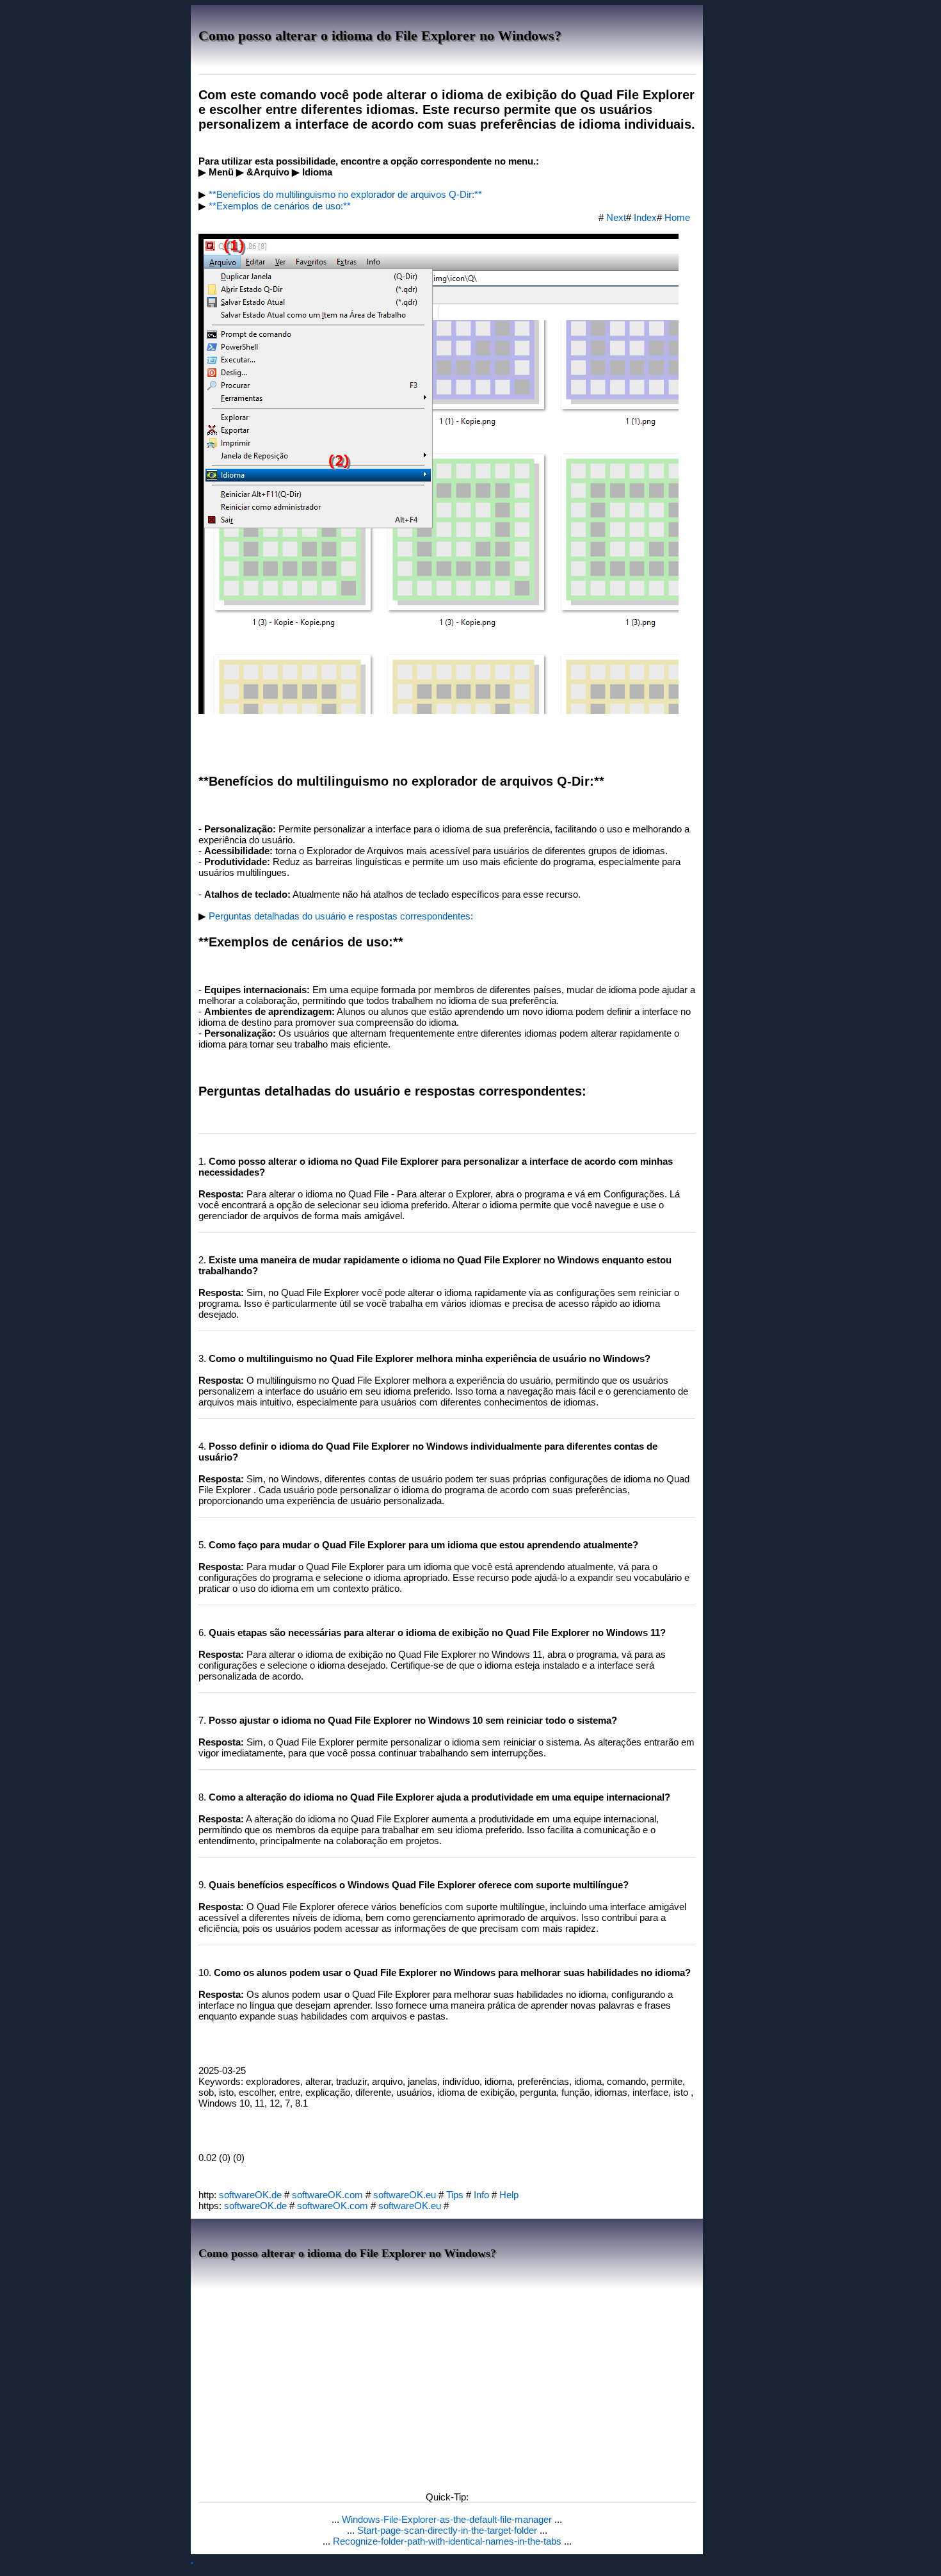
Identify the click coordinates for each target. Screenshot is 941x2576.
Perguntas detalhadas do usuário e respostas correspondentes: (341, 916)
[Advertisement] (447, 2386)
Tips (455, 2195)
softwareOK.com (327, 2195)
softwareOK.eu (405, 2195)
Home (677, 217)
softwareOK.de (250, 2195)
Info (481, 2195)
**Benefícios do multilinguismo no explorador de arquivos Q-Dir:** (345, 194)
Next (616, 217)
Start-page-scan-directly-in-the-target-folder (448, 2530)
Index (645, 217)
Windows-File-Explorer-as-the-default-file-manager (448, 2519)
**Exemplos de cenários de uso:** (280, 206)
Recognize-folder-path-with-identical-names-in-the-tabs (448, 2541)
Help (509, 2195)
